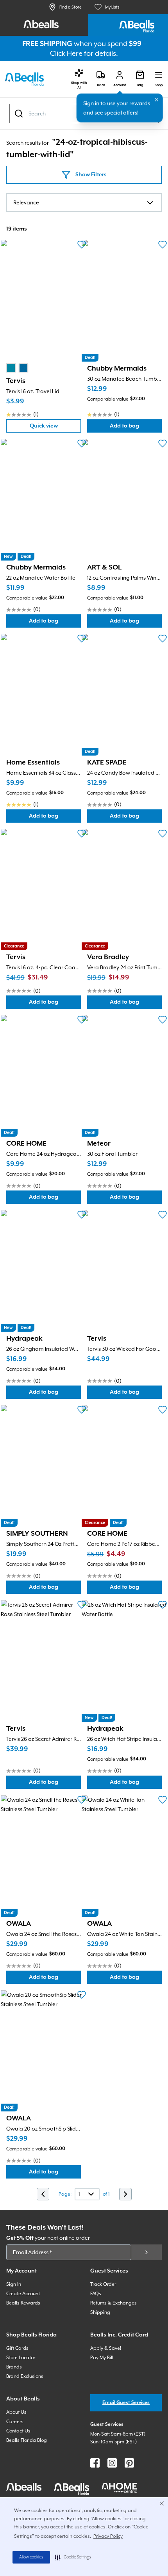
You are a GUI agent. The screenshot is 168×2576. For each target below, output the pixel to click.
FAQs (96, 2294)
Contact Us (18, 2431)
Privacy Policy (108, 2536)
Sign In (14, 2284)
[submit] (147, 2252)
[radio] (11, 368)
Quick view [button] (55, 428)
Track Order (103, 2284)
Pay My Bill (102, 2358)
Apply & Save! (106, 2348)
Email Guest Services (126, 2403)
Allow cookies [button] (31, 2557)
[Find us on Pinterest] (129, 2463)
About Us (16, 2412)
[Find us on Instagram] (112, 2463)
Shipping (100, 2312)
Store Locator (21, 2358)
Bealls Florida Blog (27, 2440)
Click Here (66, 53)
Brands (14, 2367)
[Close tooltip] (157, 100)
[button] (73, 2557)
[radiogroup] (17, 368)
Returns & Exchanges (113, 2303)
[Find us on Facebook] (95, 2463)
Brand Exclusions (25, 2376)
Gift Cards (17, 2348)
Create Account (23, 2294)
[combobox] (84, 202)
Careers (15, 2422)
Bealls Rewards (23, 2303)
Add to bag (136, 428)
